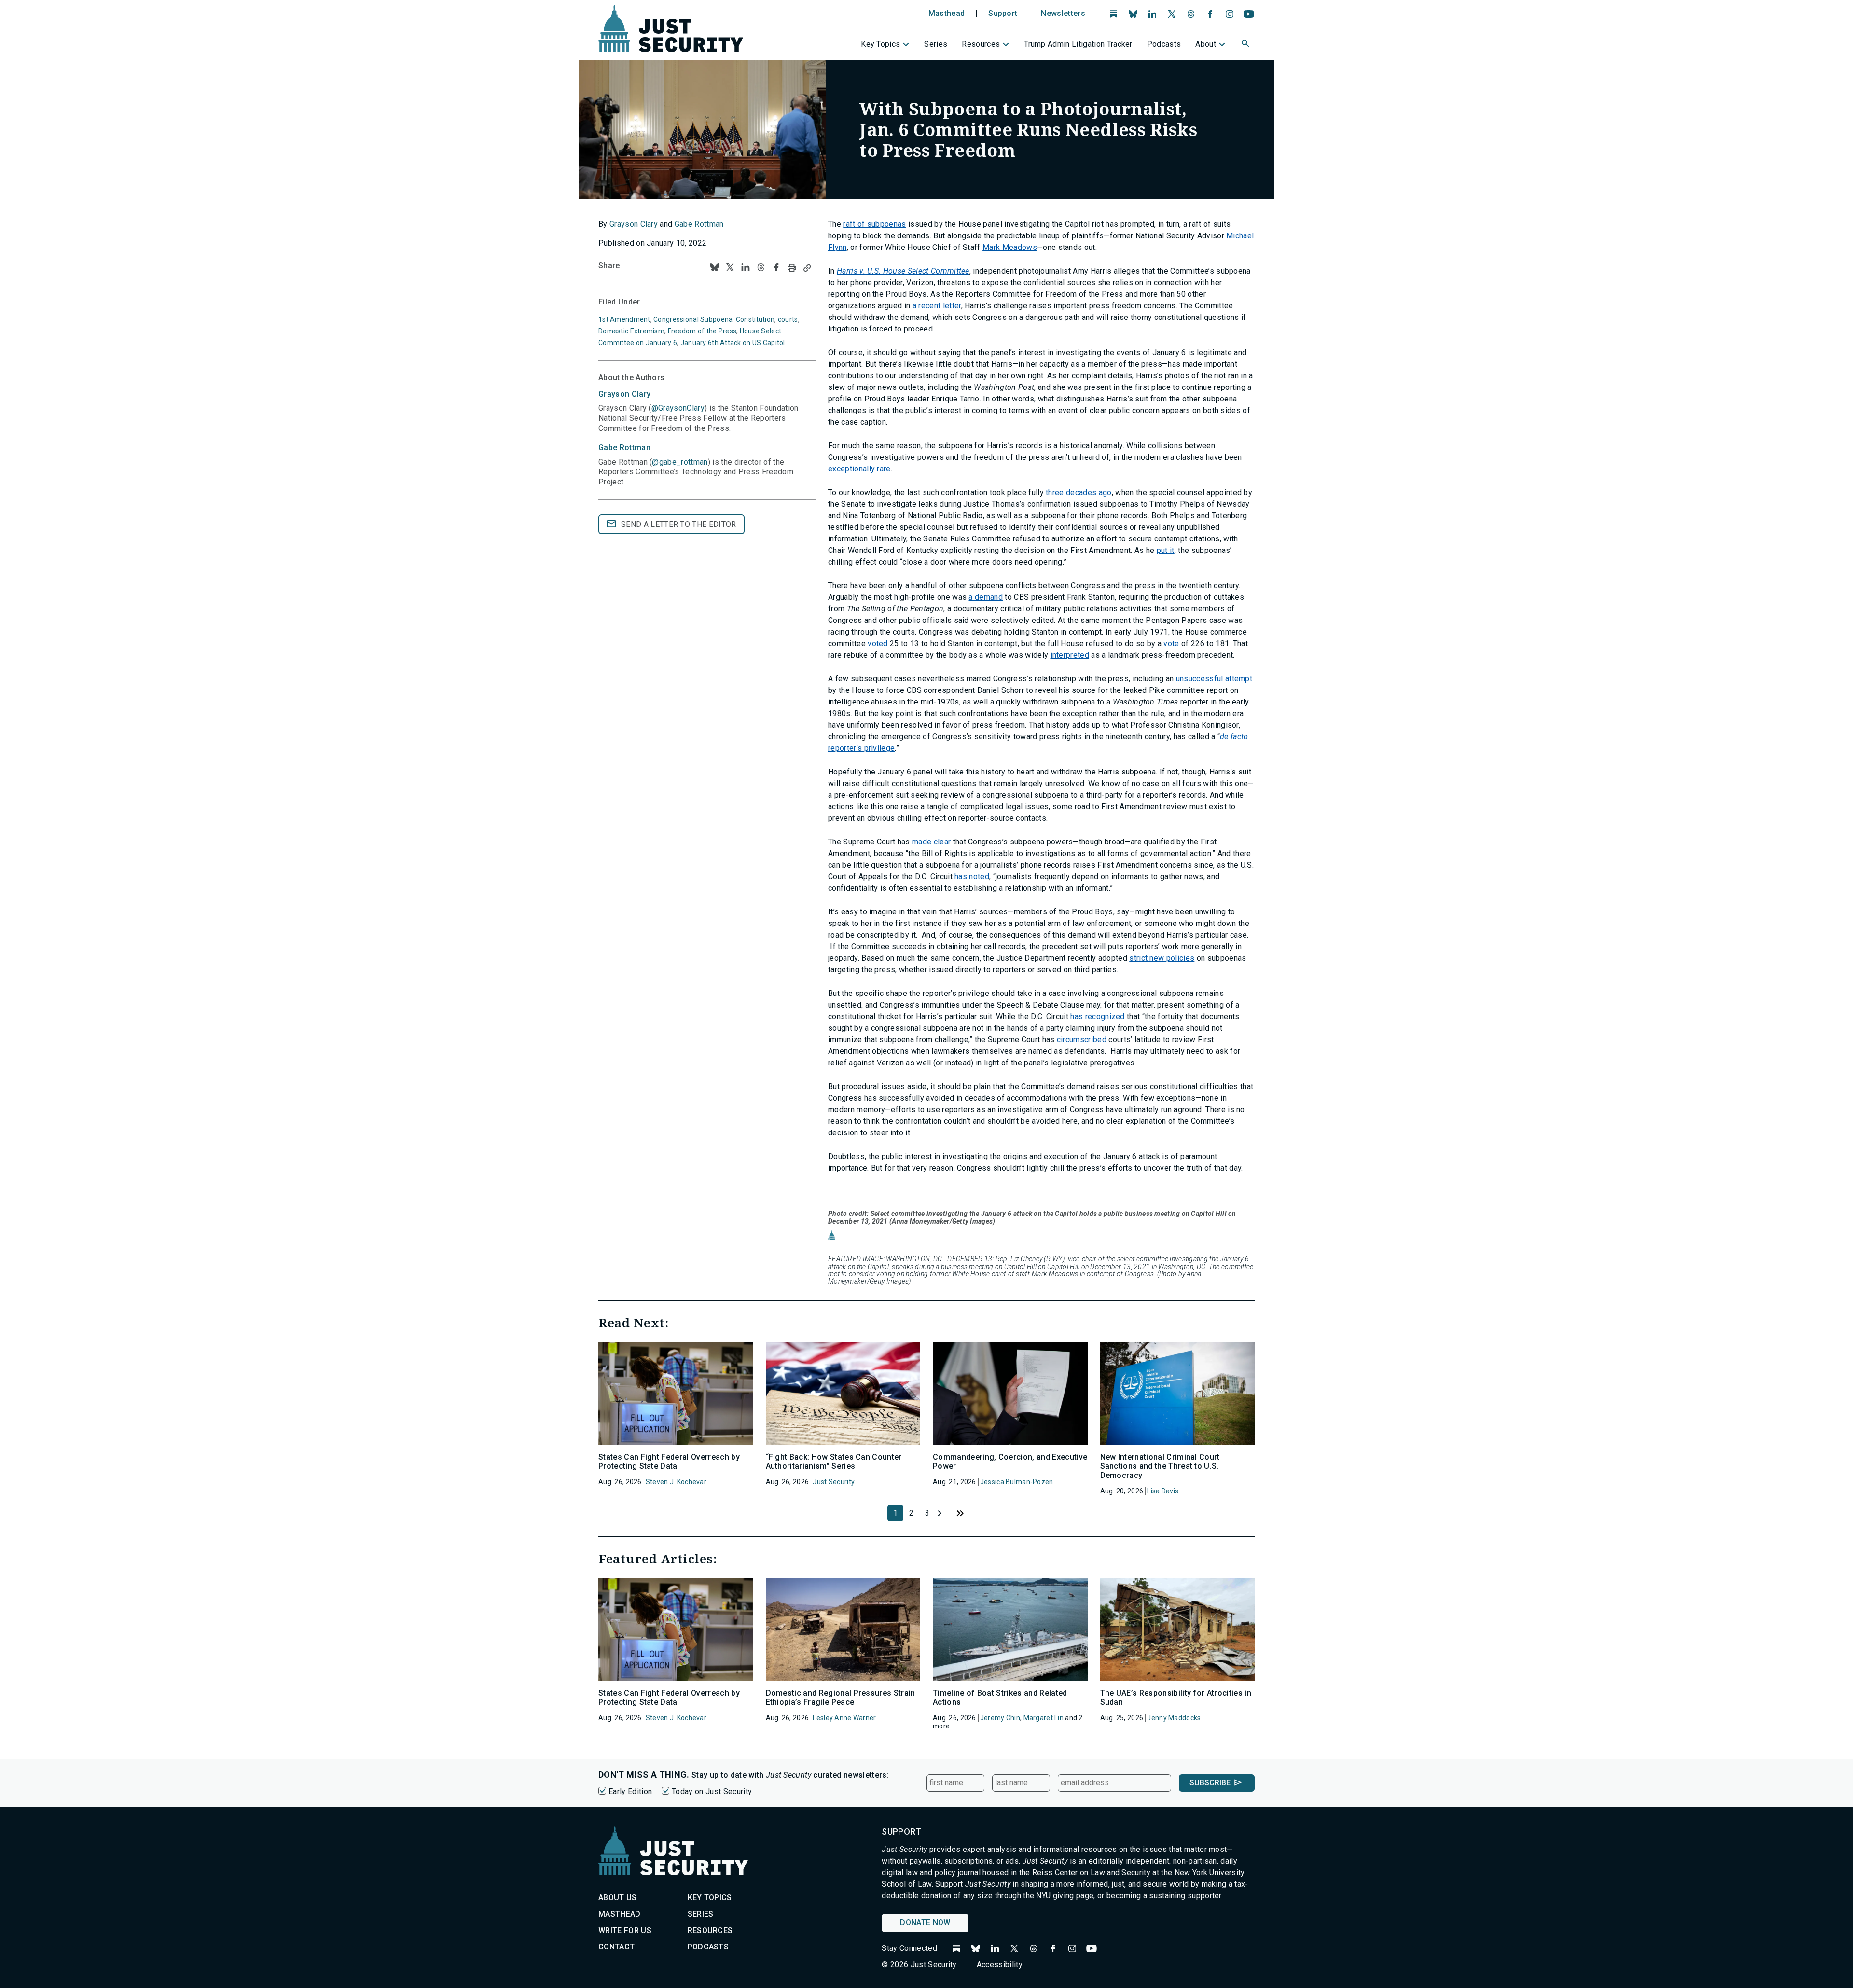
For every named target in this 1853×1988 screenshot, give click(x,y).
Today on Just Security (712, 1791)
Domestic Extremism (631, 331)
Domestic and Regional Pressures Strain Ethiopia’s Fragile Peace (841, 1698)
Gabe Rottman (699, 224)
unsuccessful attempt (1214, 679)
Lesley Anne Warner (844, 1718)
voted (878, 643)
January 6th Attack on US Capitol (733, 343)
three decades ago (1079, 492)
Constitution (755, 319)
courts (788, 319)
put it (1166, 550)
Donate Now (925, 1923)
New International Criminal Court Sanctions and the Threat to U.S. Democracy (1160, 1466)
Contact (616, 1947)
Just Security (834, 1482)
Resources (981, 44)
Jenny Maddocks (1174, 1718)
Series (936, 44)
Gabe (624, 448)
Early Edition (630, 1791)
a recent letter (937, 306)
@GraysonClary (678, 408)
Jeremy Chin (1000, 1718)
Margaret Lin (1044, 1718)
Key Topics (880, 44)
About (1206, 44)
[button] (1246, 45)
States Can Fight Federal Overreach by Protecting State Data (669, 1462)
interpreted (1070, 655)
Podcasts (1164, 44)
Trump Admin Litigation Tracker (1078, 44)
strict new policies (1162, 958)
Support (1003, 14)
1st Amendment (624, 319)
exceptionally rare (859, 469)
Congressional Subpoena (693, 319)
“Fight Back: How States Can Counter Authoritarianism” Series (834, 1462)
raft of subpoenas (874, 224)
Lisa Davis (1163, 1491)
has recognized (1097, 1016)
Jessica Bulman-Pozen (1017, 1482)
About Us (618, 1898)
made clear (931, 842)
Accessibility (1000, 1965)
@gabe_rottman (680, 462)
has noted (972, 877)
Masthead (947, 14)
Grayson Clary (634, 224)
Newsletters (1063, 14)
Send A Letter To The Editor (679, 524)
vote (1171, 643)
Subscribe (1210, 1783)
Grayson (624, 394)
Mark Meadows (1010, 247)
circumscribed (1082, 1040)
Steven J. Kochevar (676, 1482)
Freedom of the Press (702, 331)
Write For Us (625, 1930)
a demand (986, 597)
